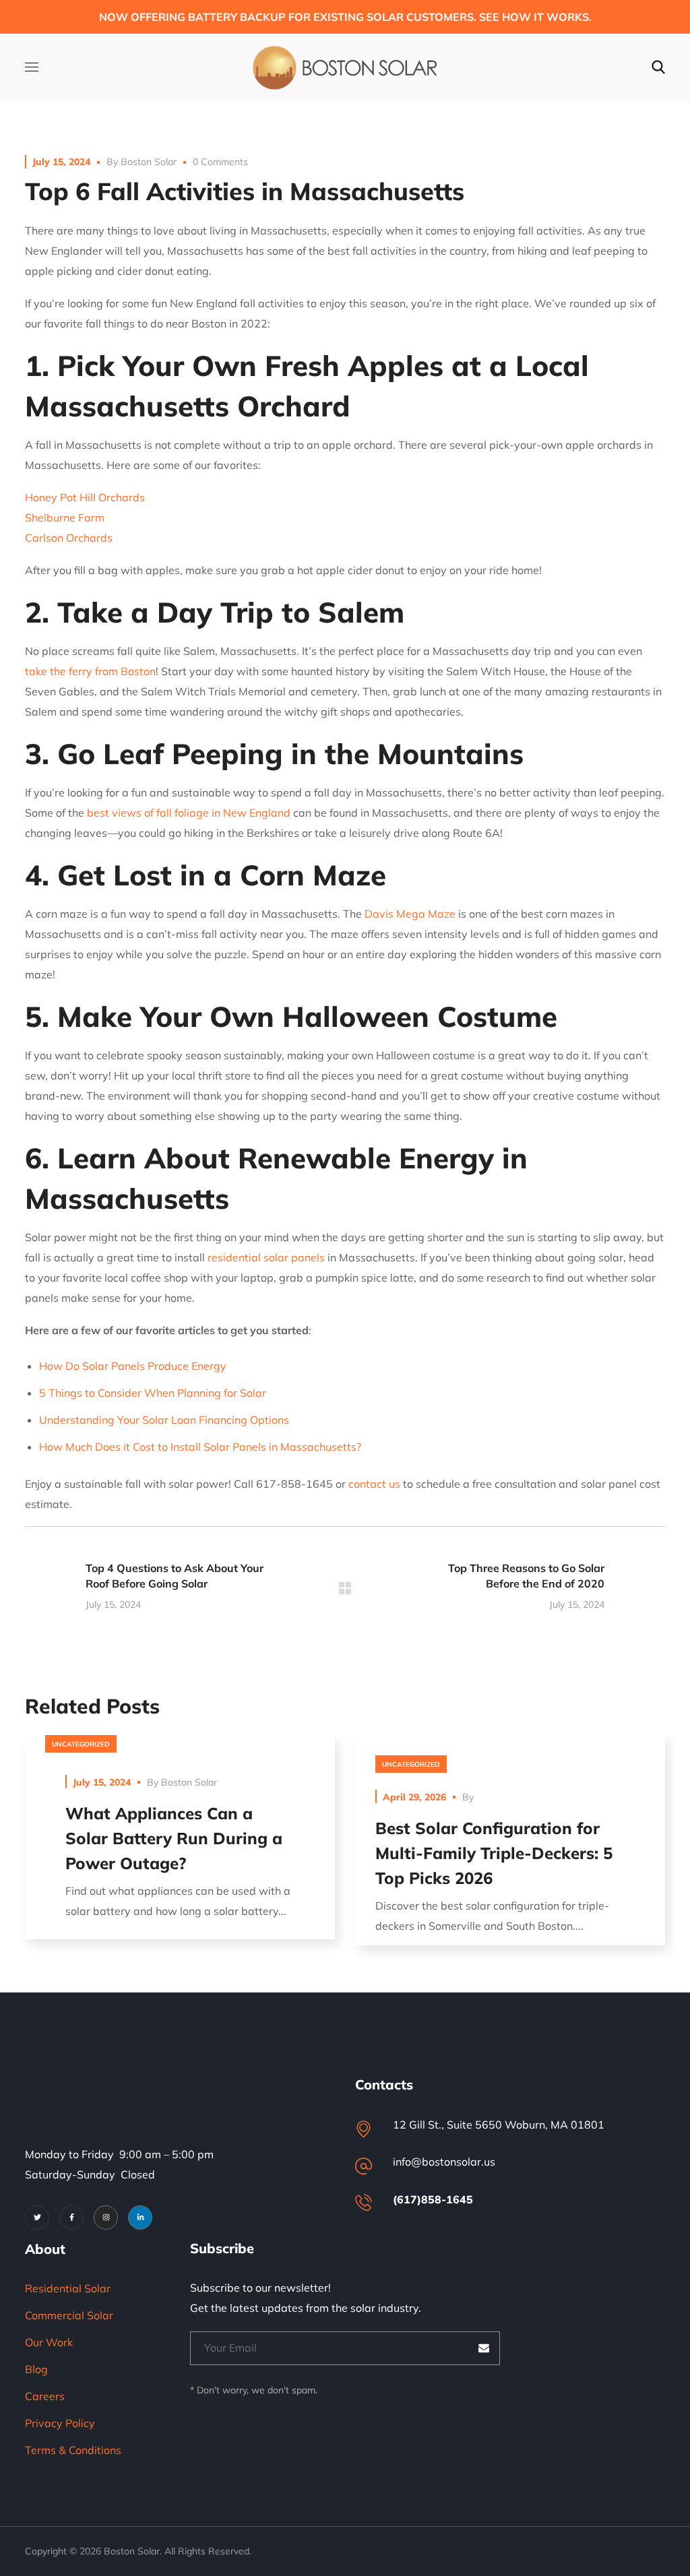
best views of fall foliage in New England (189, 813)
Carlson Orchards (69, 538)
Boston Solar (149, 162)
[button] (658, 67)
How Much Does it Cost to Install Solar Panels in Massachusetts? (200, 1447)
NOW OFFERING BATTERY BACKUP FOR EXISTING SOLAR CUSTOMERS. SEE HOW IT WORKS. (345, 17)
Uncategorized (81, 1744)
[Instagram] (106, 2218)
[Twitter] (37, 2218)
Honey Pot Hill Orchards (85, 497)
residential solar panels (266, 1257)
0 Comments (220, 162)
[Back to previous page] (345, 1588)
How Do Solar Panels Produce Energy (133, 1366)
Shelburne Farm (65, 517)
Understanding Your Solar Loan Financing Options (164, 1420)
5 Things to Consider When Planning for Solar (153, 1393)
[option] (180, 1847)
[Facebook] (71, 2218)
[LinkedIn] (140, 2218)
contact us (374, 1484)
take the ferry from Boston (90, 671)
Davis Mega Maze (410, 914)
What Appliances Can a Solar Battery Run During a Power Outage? (174, 1838)
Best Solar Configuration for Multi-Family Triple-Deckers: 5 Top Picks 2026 (494, 1853)
